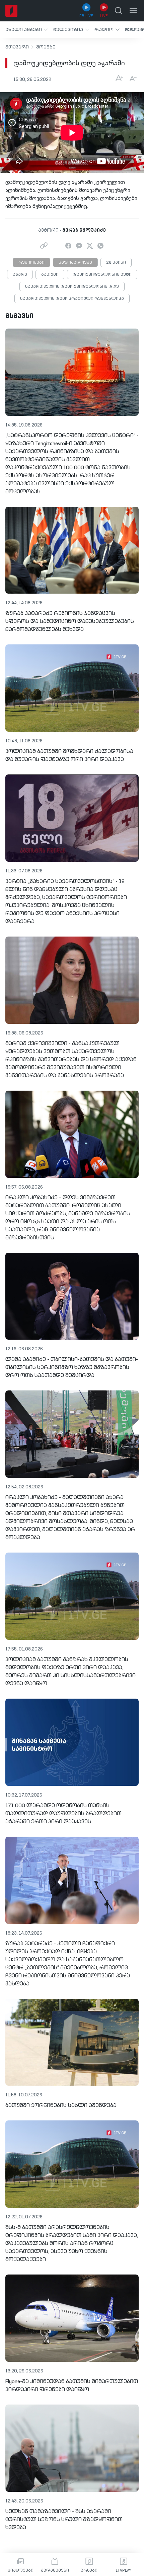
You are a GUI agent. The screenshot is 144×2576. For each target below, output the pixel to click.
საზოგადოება (75, 263)
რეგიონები (31, 263)
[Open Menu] (133, 11)
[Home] (11, 11)
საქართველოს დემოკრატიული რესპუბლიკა (72, 299)
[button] (27, 30)
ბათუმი (50, 275)
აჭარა (20, 275)
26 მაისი (116, 263)
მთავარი (17, 47)
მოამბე (46, 47)
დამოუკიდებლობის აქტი (102, 275)
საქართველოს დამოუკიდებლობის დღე (72, 287)
